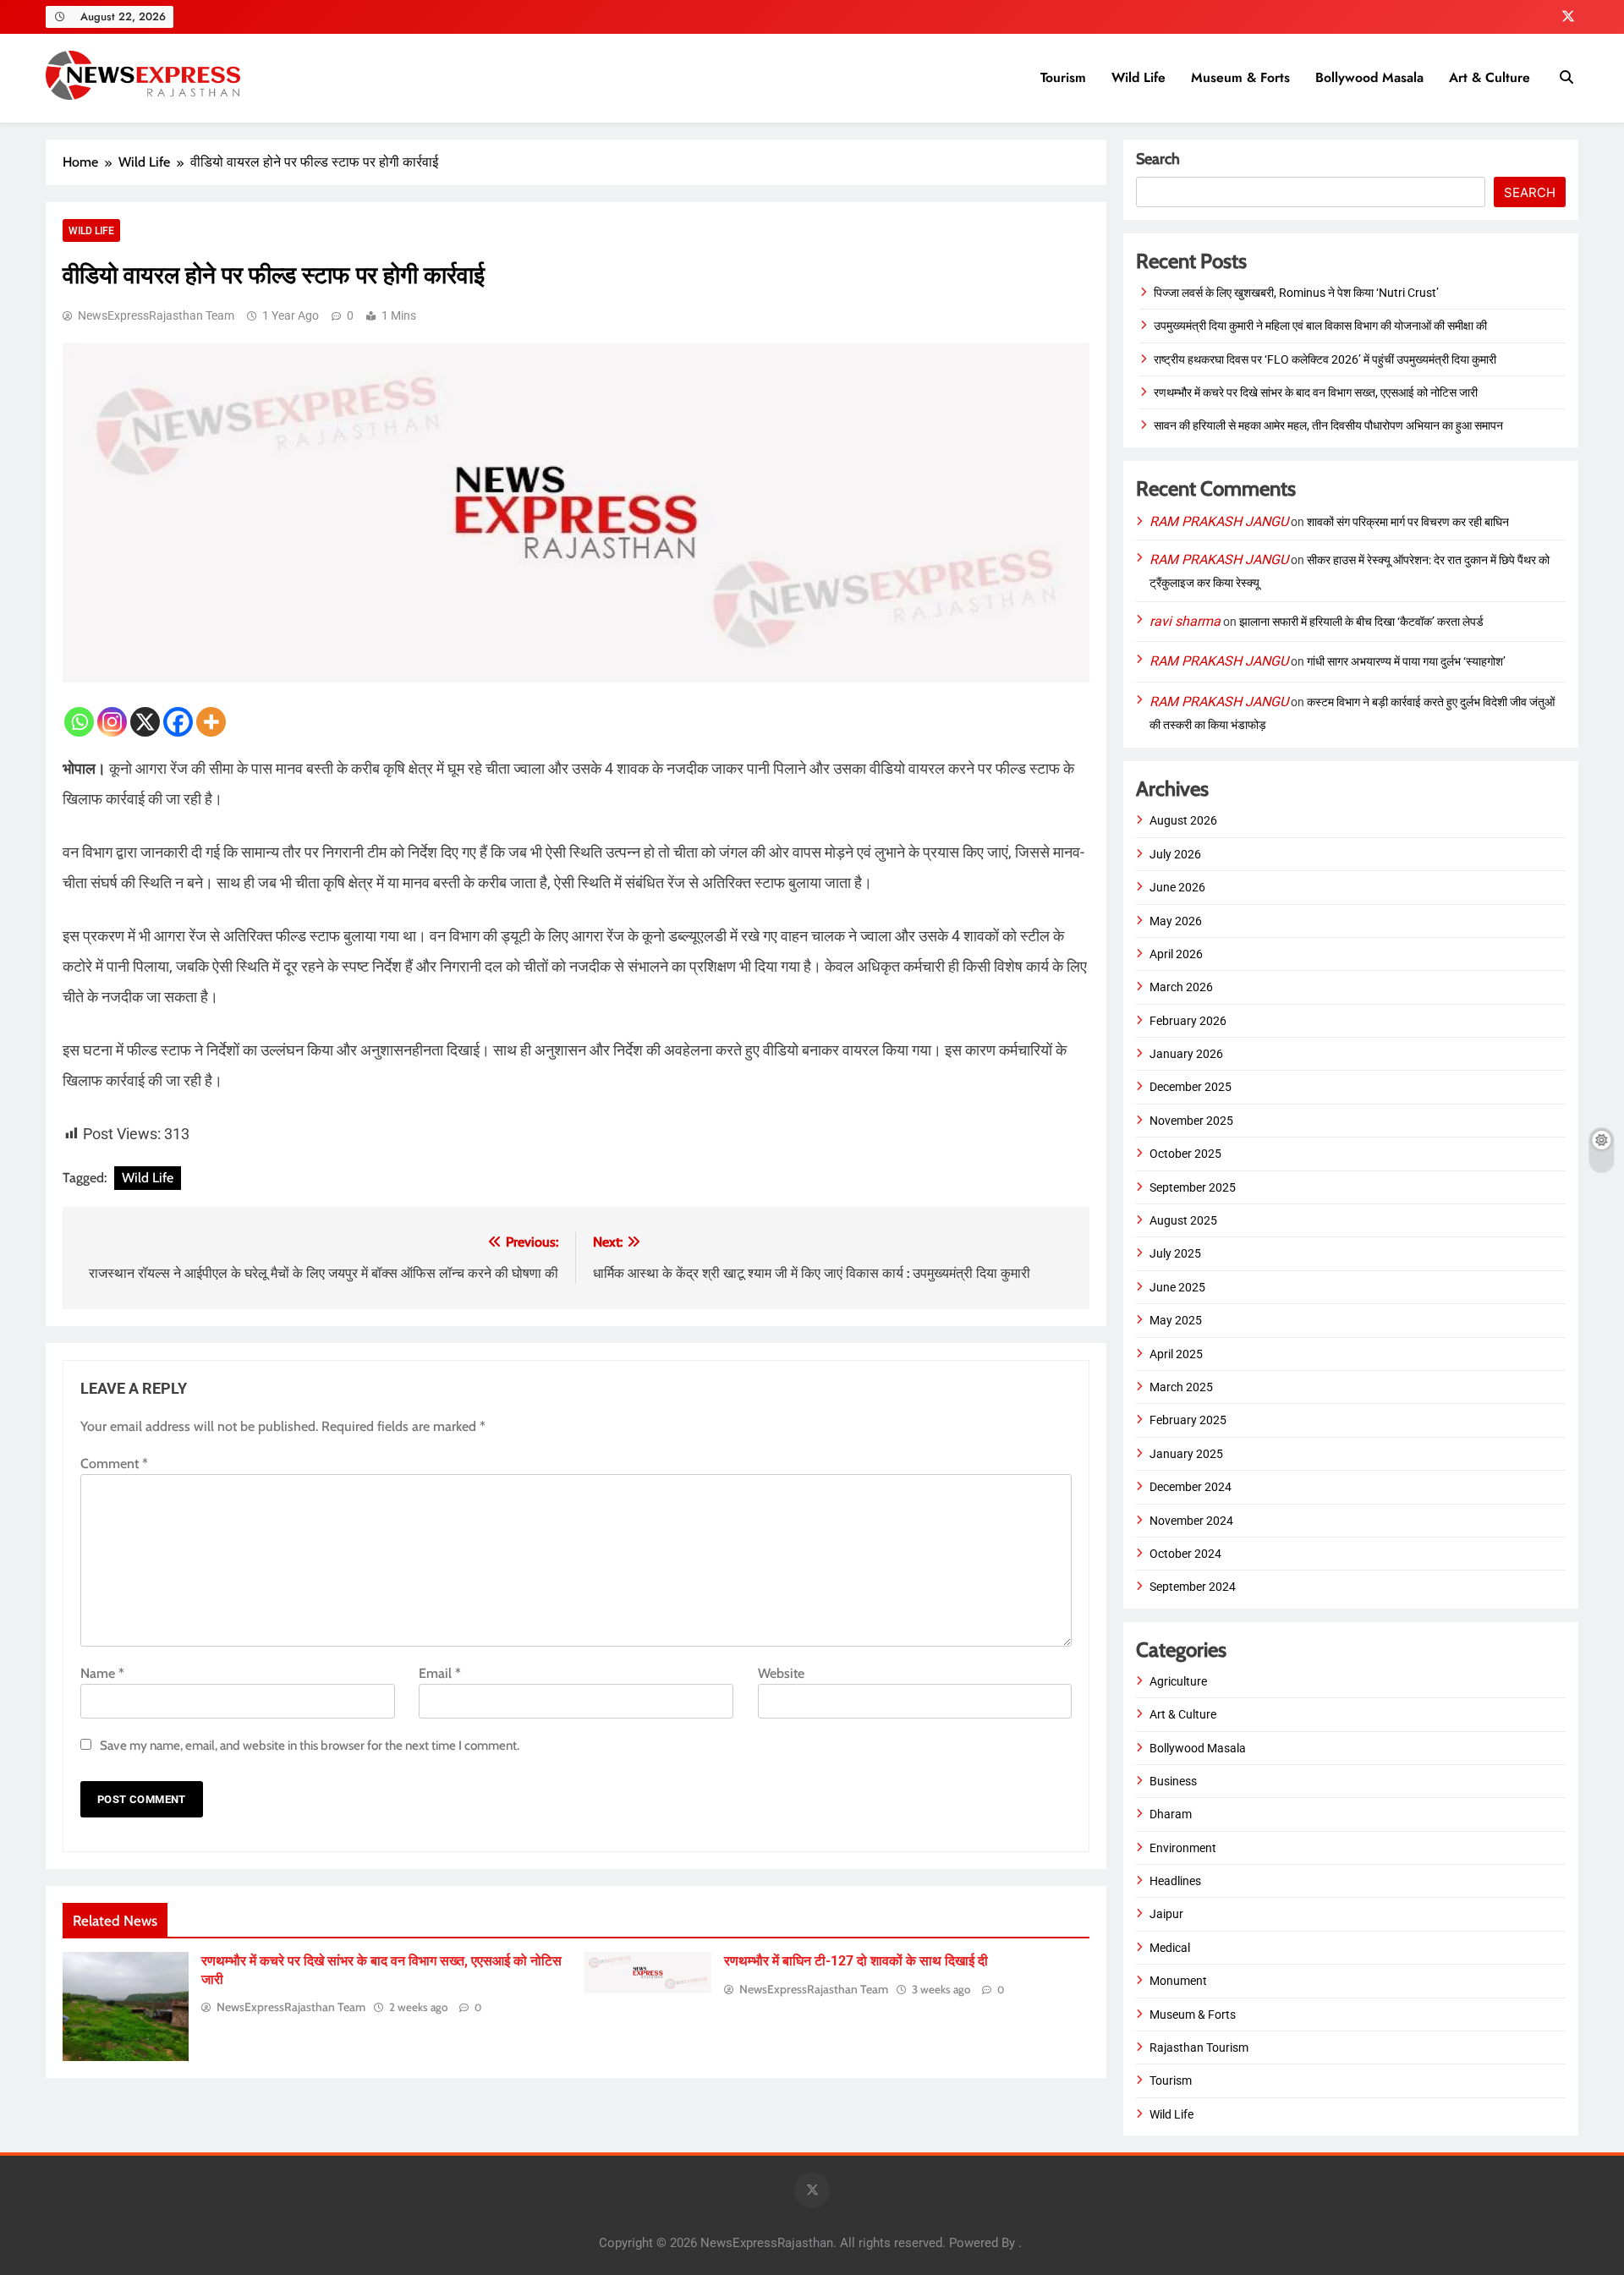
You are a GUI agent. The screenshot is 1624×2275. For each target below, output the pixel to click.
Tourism (1063, 77)
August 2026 (1183, 820)
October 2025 (1185, 1154)
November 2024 (1191, 1521)
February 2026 (1188, 1021)
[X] (145, 722)
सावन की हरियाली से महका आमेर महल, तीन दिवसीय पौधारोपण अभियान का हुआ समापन (1328, 425)
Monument (1178, 1981)
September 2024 (1193, 1587)
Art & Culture (1490, 77)
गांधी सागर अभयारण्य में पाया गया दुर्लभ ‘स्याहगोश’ (1406, 661)
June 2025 (1177, 1287)
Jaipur (1166, 1914)
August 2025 (1183, 1220)
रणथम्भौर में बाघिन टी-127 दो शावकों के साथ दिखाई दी (856, 1961)
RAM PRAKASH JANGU (1219, 521)
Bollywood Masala (1369, 77)
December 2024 (1191, 1487)
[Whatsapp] (79, 722)
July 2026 (1175, 854)
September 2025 (1193, 1187)
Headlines (1175, 1881)
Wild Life (1138, 77)
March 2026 (1181, 987)
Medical (1170, 1948)
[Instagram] (112, 722)
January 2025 (1186, 1454)
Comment (114, 1464)
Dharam (1171, 1814)
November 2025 (1191, 1121)
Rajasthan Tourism (1199, 2047)
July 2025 (1175, 1253)
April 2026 (1176, 954)
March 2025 (1181, 1387)
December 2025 (1191, 1087)
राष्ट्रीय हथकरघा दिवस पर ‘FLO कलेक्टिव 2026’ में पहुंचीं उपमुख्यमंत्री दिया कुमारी (1325, 359)
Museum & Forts (1240, 77)
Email (440, 1673)
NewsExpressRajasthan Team (156, 315)
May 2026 (1176, 921)
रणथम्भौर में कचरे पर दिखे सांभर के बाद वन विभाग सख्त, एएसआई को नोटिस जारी (1316, 392)
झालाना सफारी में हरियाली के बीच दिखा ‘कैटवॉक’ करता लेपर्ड (1361, 622)
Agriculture (1178, 1681)
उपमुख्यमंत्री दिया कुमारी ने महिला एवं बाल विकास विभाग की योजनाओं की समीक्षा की (1320, 326)
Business (1173, 1781)
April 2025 (1176, 1354)
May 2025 (1176, 1320)
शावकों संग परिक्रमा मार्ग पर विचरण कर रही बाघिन (1408, 522)
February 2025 (1188, 1420)
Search (1158, 159)
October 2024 (1185, 1554)
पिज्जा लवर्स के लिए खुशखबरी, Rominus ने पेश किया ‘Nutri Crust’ (1296, 293)
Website (781, 1673)
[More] (211, 722)
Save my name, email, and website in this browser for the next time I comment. (310, 1745)
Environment (1183, 1848)
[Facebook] (178, 722)
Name (102, 1673)
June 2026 (1177, 887)
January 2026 (1186, 1054)
